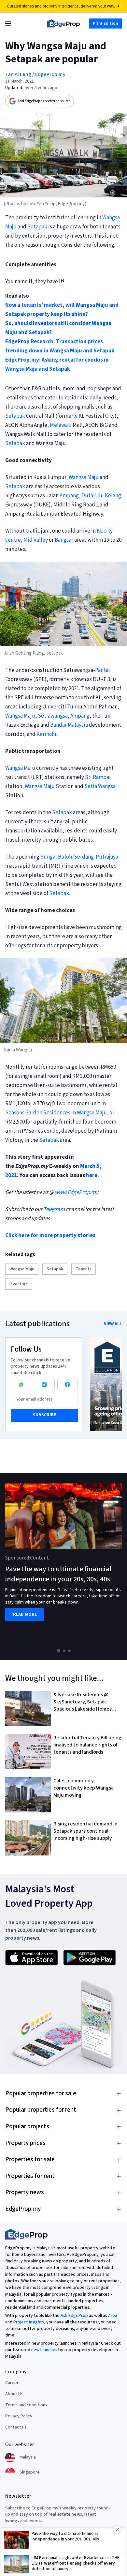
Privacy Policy (19, 2416)
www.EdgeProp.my (77, 1192)
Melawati (61, 425)
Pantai (103, 670)
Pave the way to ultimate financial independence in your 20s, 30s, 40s (58, 1574)
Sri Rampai (98, 777)
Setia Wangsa (100, 786)
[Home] (63, 23)
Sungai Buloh (56, 857)
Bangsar (64, 540)
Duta (87, 496)
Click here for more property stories (50, 1235)
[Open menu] (8, 23)
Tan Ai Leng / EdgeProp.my (35, 74)
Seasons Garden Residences (38, 1113)
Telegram (54, 1209)
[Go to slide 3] (69, 1651)
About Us (14, 2394)
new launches (44, 2350)
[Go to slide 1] (58, 1651)
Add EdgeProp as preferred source (44, 101)
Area (113, 2316)
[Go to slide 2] (64, 1651)
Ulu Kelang (108, 496)
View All (113, 1324)
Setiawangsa (53, 716)
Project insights (29, 2322)
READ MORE (25, 1614)
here (92, 1175)
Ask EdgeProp (74, 2316)
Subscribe (44, 1415)
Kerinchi (46, 734)
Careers (13, 2383)
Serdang (84, 857)
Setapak (37, 227)
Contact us (16, 2427)
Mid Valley (36, 540)
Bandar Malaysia (69, 725)
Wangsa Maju (84, 477)
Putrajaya (107, 857)
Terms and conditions (26, 2405)
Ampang (69, 496)
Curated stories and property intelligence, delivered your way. (61, 6)
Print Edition (105, 23)
